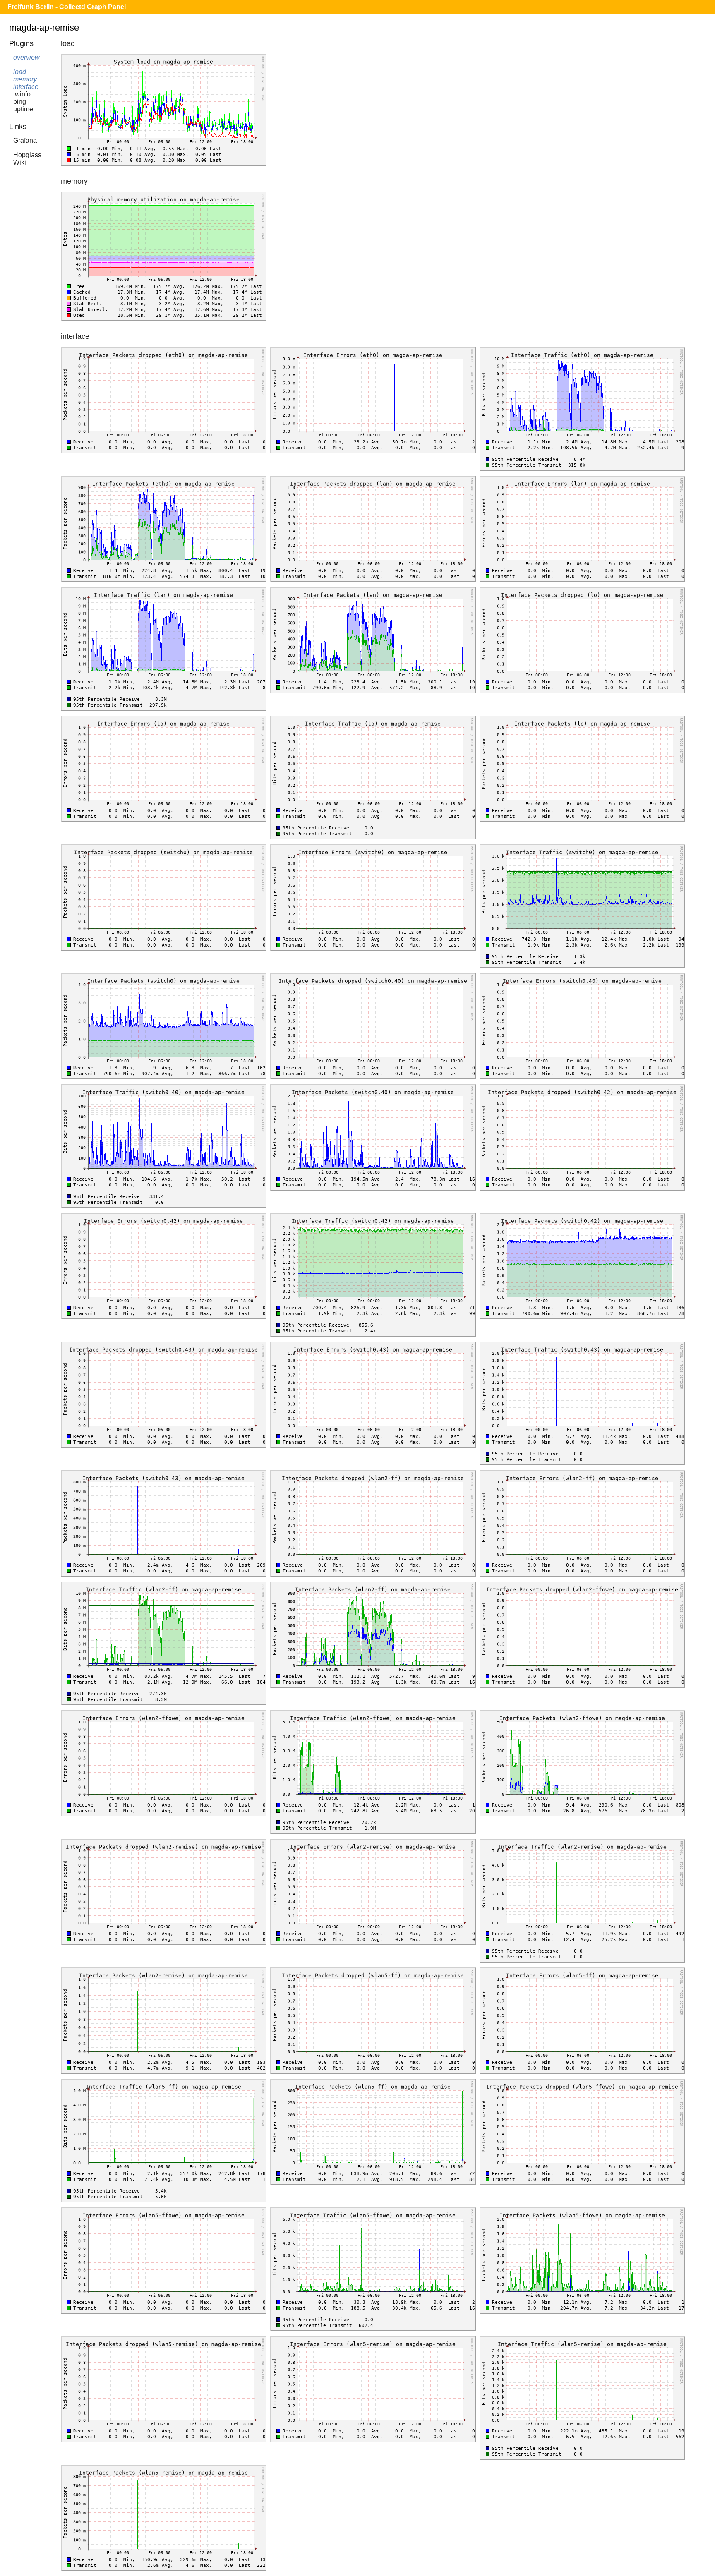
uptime (23, 109)
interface (26, 87)
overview (26, 57)
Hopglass (27, 155)
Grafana (25, 140)
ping (20, 102)
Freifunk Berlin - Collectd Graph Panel (67, 7)
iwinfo (22, 94)
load (20, 72)
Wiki (20, 162)
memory (25, 79)
